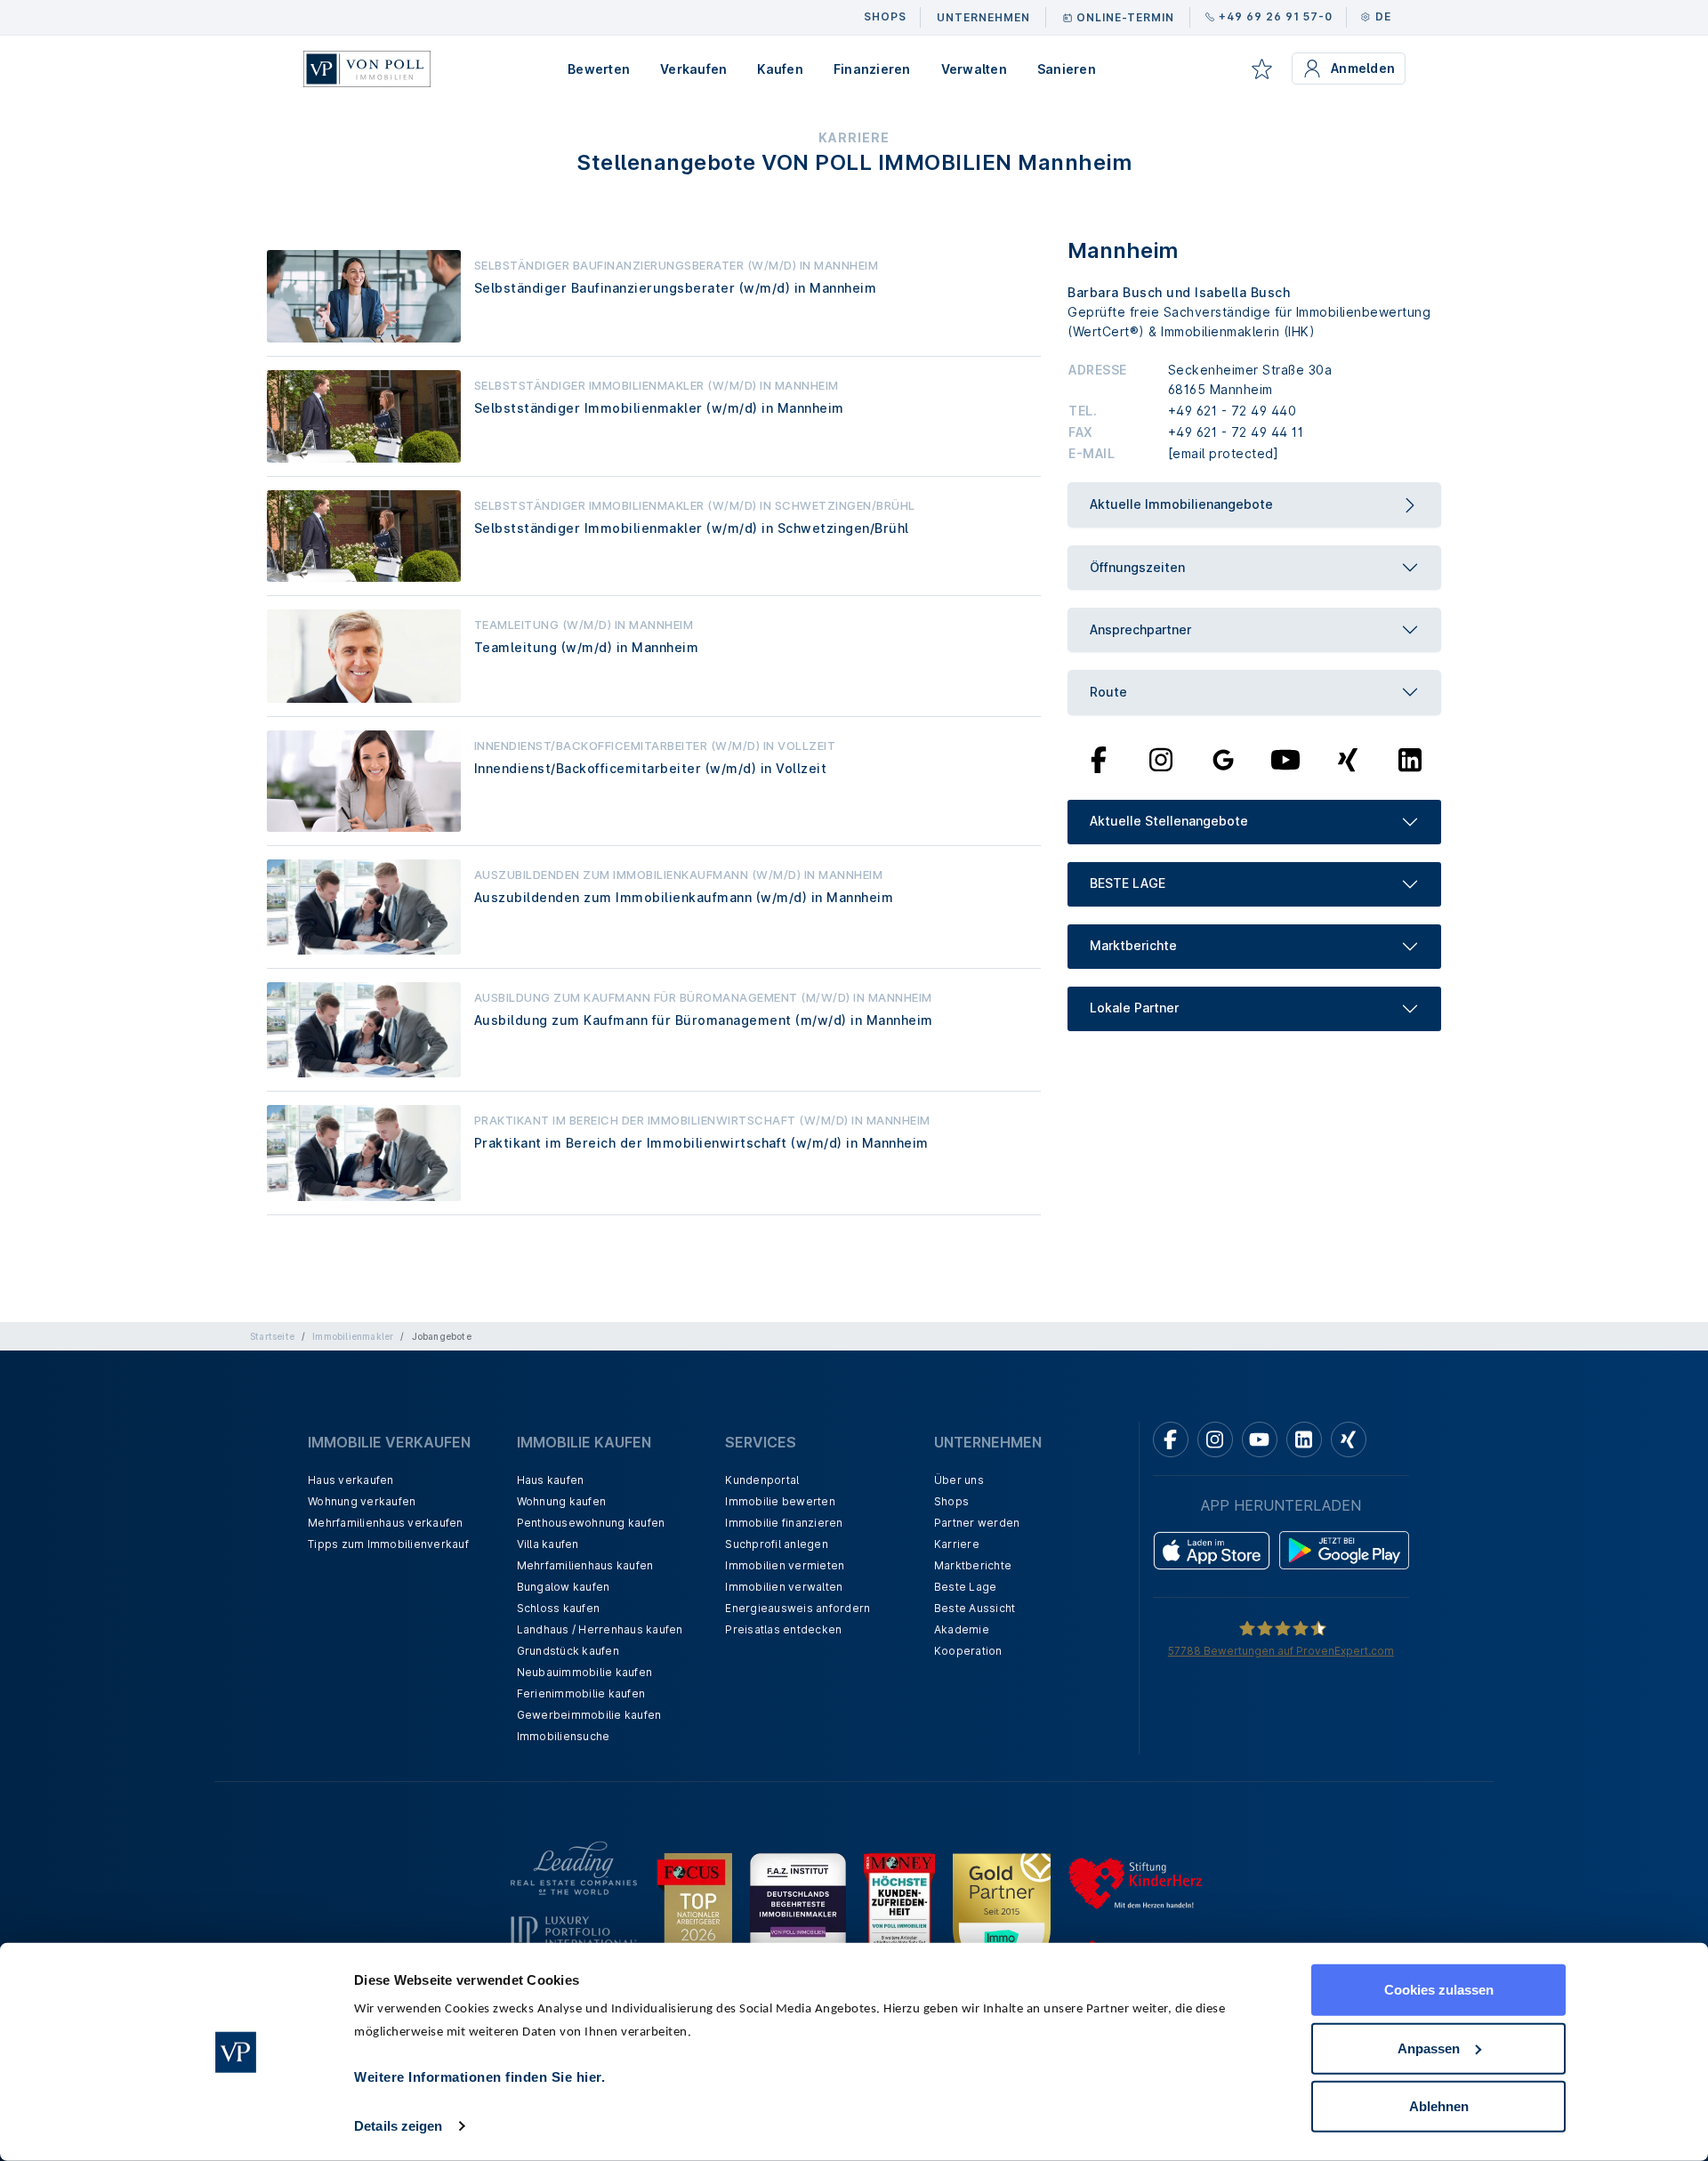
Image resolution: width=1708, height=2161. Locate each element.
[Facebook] (1099, 758)
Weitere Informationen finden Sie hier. (479, 2077)
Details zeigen (398, 2126)
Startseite (272, 1336)
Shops (951, 1501)
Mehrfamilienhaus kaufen (585, 1565)
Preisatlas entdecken (783, 1629)
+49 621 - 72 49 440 (1233, 411)
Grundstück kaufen (568, 1651)
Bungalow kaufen (564, 1587)
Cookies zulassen (1439, 1990)
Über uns (959, 1480)
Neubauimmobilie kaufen (585, 1672)
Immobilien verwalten (784, 1587)
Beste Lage (966, 1587)
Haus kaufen (551, 1480)
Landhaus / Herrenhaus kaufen (600, 1629)
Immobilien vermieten (785, 1565)
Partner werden (977, 1523)
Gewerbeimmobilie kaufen (589, 1715)
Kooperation (968, 1651)
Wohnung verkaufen (362, 1501)
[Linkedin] (1304, 1439)
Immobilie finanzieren (784, 1523)
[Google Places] (1223, 758)
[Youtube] (1285, 758)
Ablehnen (1439, 2106)
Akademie (962, 1629)
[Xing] (1348, 758)
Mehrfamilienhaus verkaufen (386, 1523)
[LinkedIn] (1410, 758)
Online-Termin (1125, 17)
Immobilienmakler (353, 1336)
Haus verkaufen (351, 1480)
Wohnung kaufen (562, 1501)
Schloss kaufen (559, 1608)
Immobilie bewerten (780, 1501)
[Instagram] (1161, 758)
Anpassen (1429, 2048)
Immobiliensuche (564, 1736)
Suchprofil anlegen (777, 1544)
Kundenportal (762, 1480)
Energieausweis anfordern (798, 1608)
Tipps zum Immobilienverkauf (388, 1544)
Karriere (957, 1544)
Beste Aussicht (975, 1608)
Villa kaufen (548, 1544)
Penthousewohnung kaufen (591, 1523)
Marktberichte (973, 1565)
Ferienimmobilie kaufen (581, 1693)
